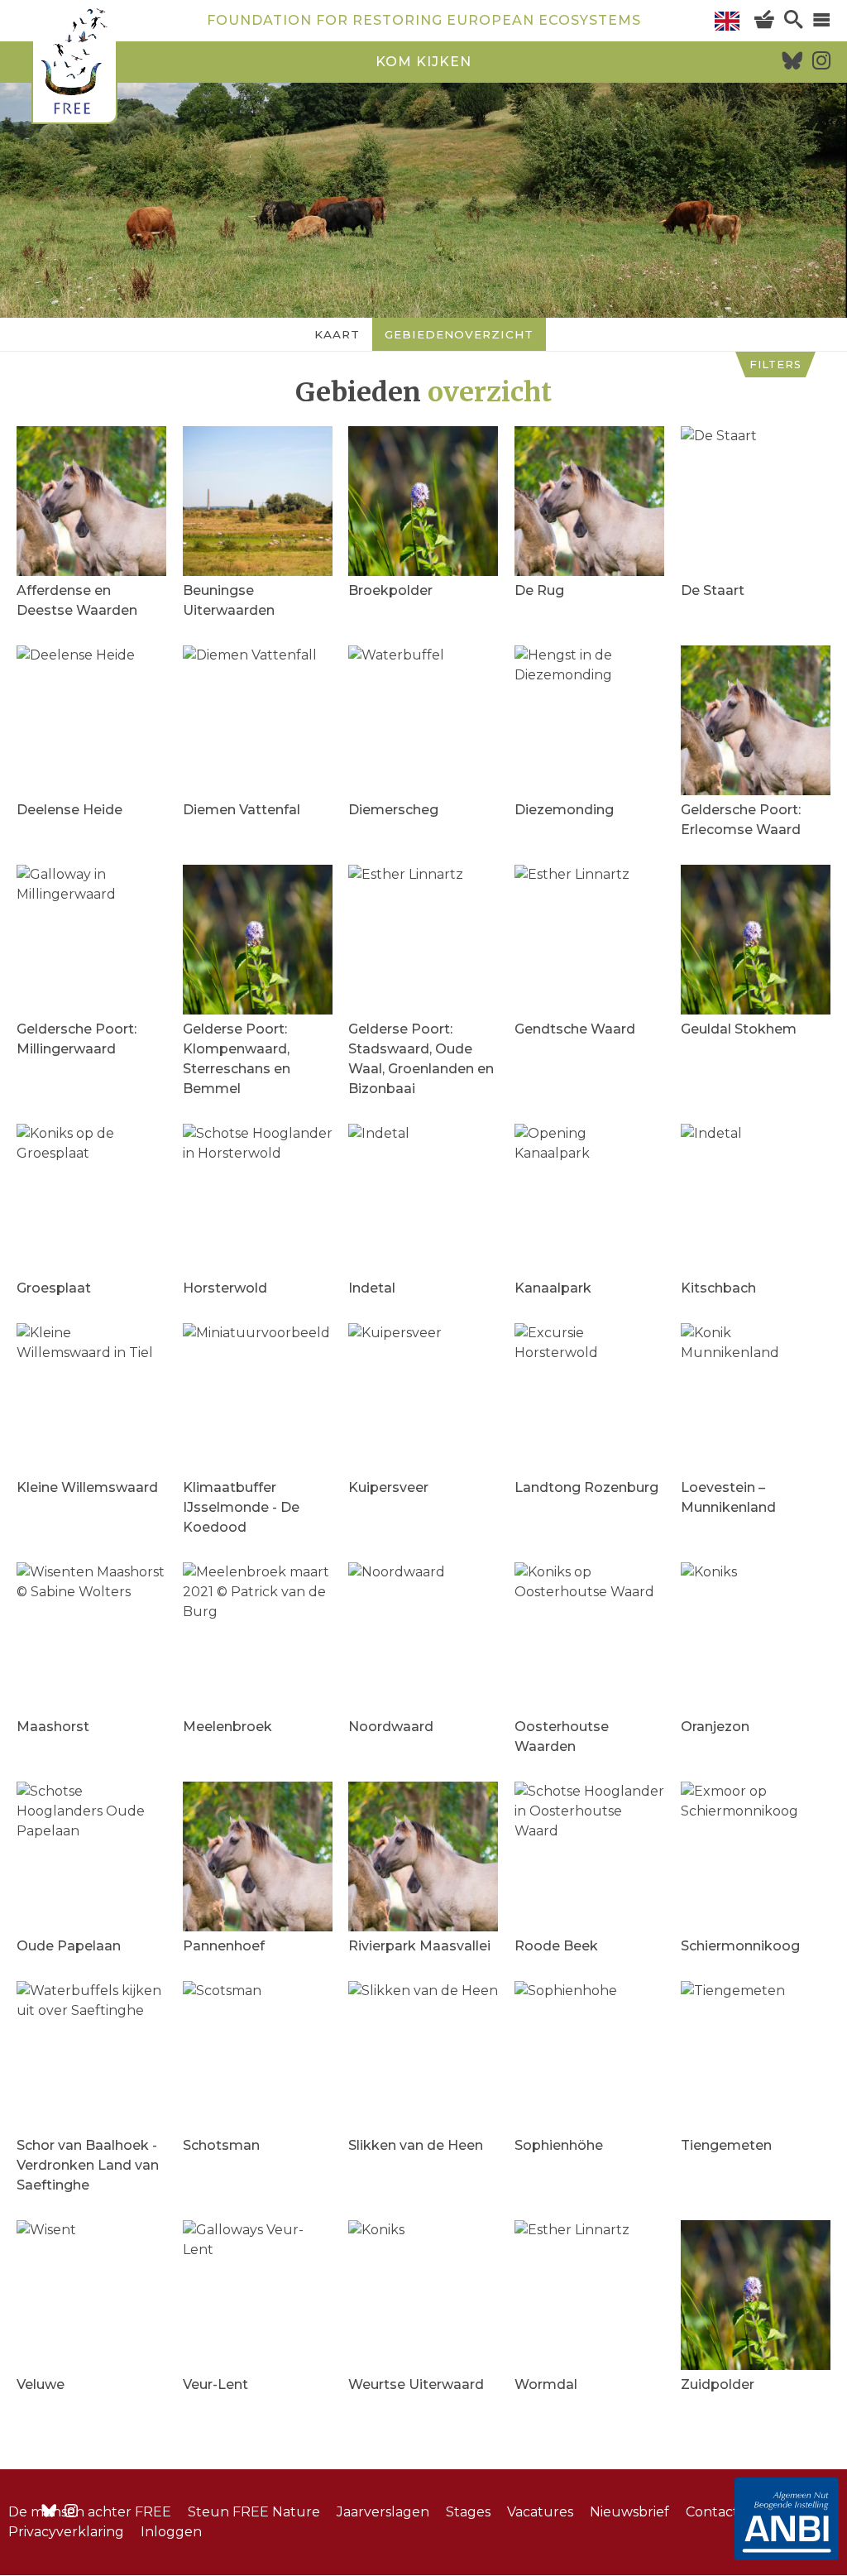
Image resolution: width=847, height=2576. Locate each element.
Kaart (337, 334)
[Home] (74, 64)
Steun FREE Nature (254, 2512)
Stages (468, 2512)
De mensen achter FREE (90, 2512)
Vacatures (540, 2512)
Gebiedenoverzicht (459, 334)
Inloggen (171, 2532)
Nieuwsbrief (629, 2512)
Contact (712, 2512)
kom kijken (423, 62)
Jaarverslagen (383, 2512)
